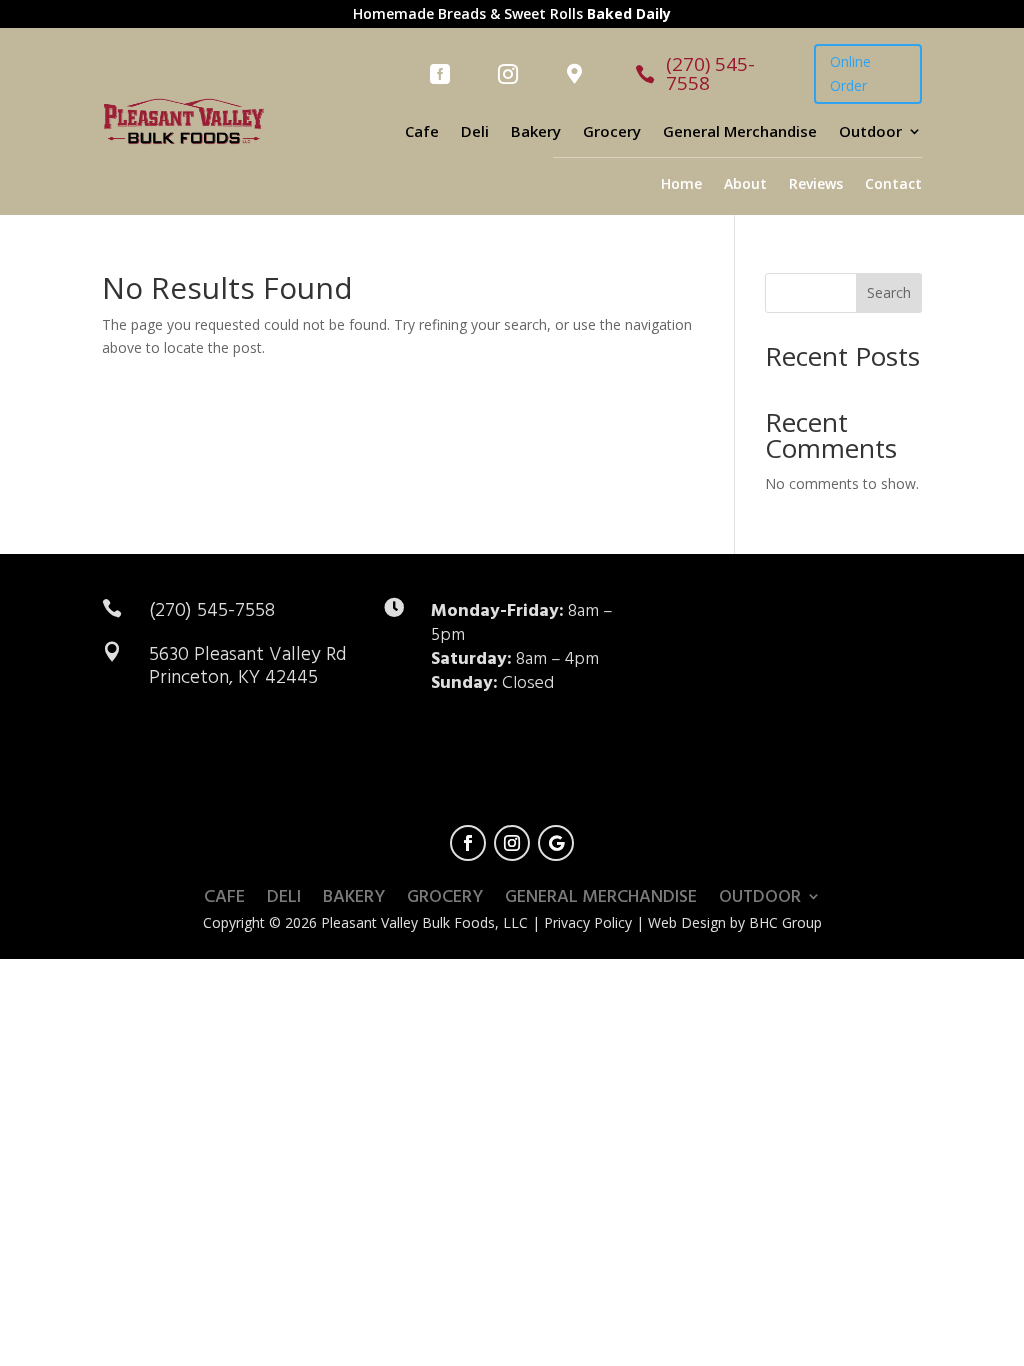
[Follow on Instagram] (512, 843)
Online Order (850, 73)
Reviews (816, 185)
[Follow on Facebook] (468, 843)
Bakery (536, 132)
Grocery (612, 132)
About (745, 185)
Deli (475, 132)
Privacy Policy (588, 922)
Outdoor (870, 132)
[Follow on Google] (556, 843)
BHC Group (785, 922)
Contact (893, 185)
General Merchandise (740, 132)
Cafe (422, 132)
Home (681, 185)
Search (889, 292)
